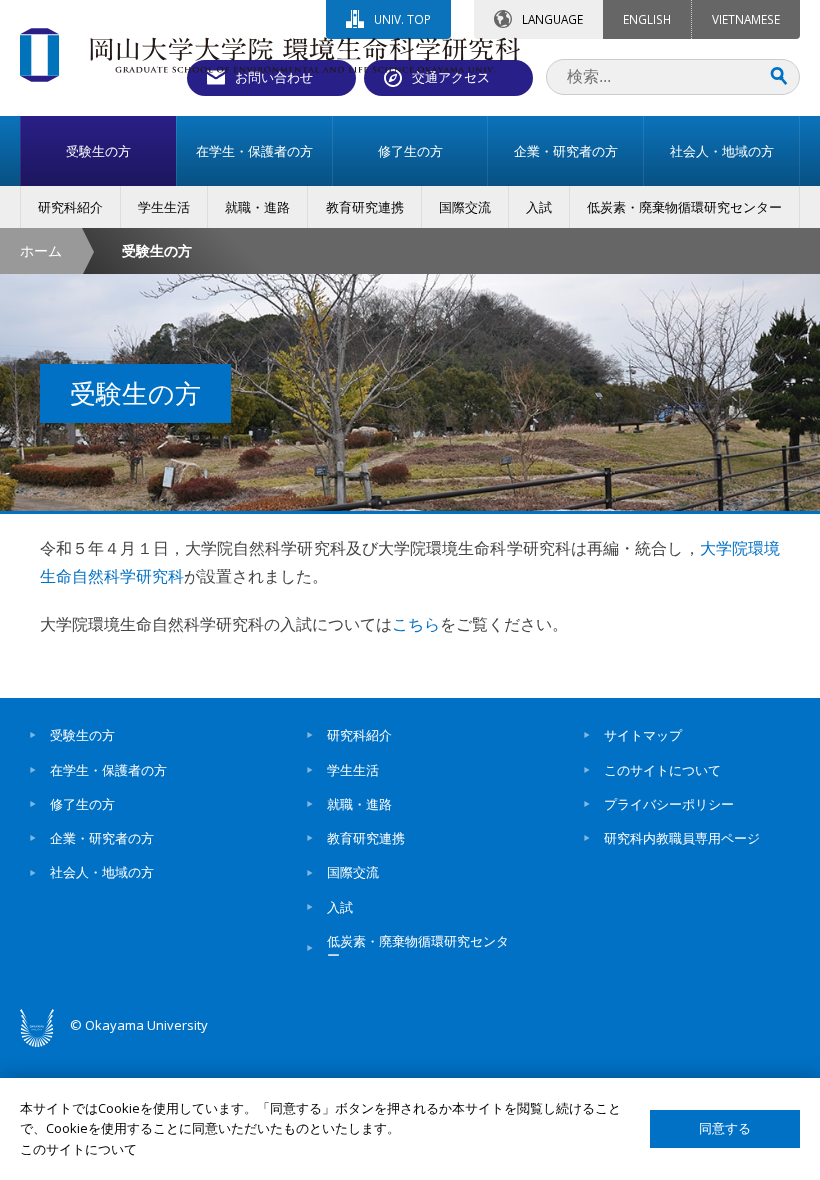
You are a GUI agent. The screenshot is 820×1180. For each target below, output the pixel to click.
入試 (340, 907)
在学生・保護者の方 (108, 770)
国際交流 (353, 872)
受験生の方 (82, 735)
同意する (725, 1128)
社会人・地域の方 (102, 872)
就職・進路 (359, 804)
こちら (416, 624)
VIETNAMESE (746, 19)
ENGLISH (647, 19)
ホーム (41, 250)
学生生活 (353, 770)
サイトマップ (643, 735)
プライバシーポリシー (669, 804)
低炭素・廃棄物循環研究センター (418, 948)
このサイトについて (662, 770)
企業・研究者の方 (102, 838)
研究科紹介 (359, 735)
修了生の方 (82, 804)
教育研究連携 (366, 838)
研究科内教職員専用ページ (682, 838)
